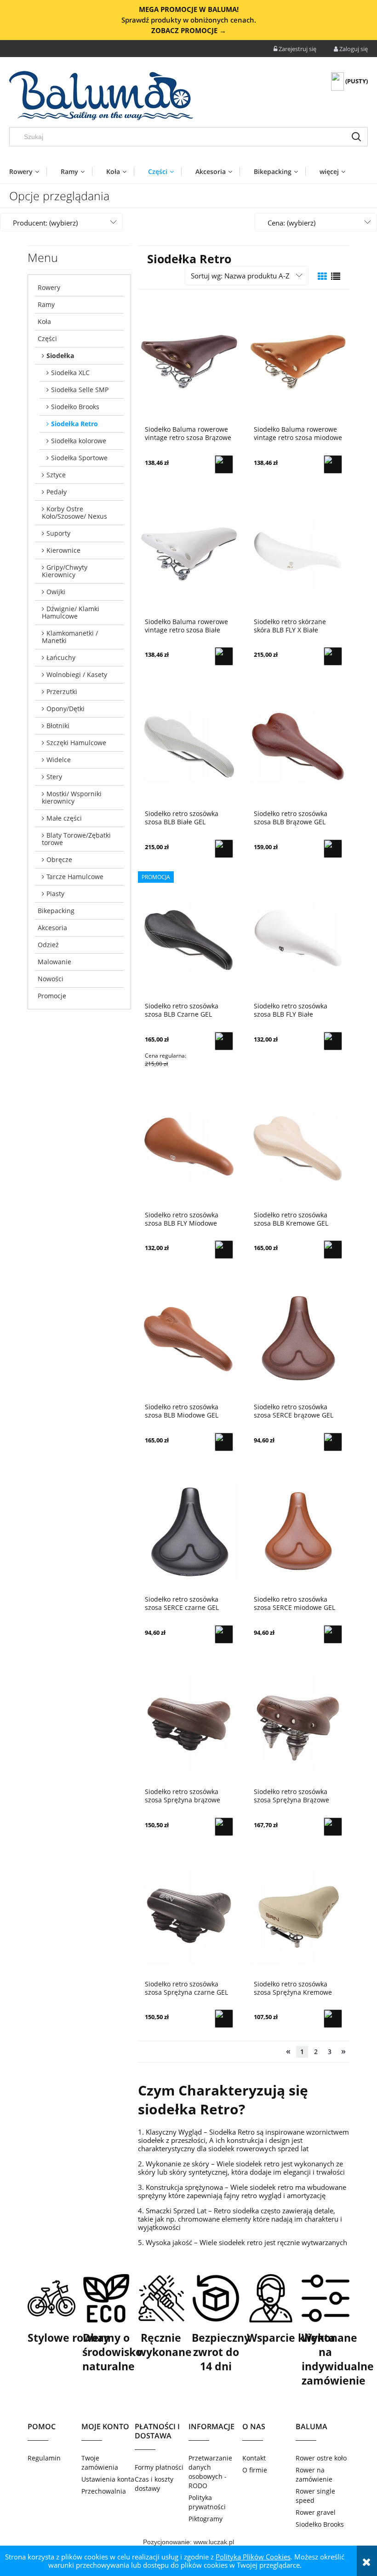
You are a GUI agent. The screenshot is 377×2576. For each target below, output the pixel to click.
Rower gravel (316, 2512)
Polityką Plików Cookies (253, 2557)
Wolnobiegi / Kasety (77, 674)
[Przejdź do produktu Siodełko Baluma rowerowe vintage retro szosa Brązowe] (189, 361)
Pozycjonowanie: (168, 2542)
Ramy (46, 304)
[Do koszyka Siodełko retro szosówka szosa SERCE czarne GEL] (224, 1634)
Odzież (48, 945)
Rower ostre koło (321, 2458)
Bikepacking (56, 911)
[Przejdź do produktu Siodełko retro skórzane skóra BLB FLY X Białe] (298, 553)
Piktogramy (206, 2519)
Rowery (49, 287)
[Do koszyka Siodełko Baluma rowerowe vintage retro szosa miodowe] (333, 464)
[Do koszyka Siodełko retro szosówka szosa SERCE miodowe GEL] (333, 1634)
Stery (54, 777)
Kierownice (63, 550)
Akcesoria (52, 928)
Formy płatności (159, 2467)
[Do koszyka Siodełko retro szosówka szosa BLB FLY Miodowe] (224, 1250)
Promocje (52, 996)
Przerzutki (62, 692)
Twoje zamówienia (100, 2463)
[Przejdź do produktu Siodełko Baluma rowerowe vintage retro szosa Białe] (189, 553)
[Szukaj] (356, 137)
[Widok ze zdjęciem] (322, 276)
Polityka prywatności (207, 2502)
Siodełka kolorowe (79, 441)
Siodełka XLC (70, 373)
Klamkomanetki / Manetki (70, 637)
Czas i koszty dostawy (154, 2484)
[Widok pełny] (336, 276)
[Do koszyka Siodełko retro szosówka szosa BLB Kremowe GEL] (333, 1250)
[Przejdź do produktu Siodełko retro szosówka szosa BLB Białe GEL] (189, 745)
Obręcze (59, 860)
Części (47, 339)
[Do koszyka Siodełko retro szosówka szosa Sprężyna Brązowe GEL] (333, 1827)
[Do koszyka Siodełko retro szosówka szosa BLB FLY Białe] (333, 1041)
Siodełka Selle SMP (80, 390)
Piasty (55, 894)
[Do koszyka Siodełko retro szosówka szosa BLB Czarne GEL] (224, 1041)
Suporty (58, 533)
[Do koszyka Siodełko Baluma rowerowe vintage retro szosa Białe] (224, 656)
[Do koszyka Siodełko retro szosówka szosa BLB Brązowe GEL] (333, 849)
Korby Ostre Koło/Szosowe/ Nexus (74, 512)
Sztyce (56, 475)
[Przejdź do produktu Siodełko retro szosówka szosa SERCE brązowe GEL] (298, 1338)
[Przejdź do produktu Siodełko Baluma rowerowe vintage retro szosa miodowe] (298, 361)
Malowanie (54, 962)
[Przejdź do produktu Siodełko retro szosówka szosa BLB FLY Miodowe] (189, 1146)
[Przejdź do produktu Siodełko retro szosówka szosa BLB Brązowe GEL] (298, 745)
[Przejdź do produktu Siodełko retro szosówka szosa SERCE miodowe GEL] (298, 1531)
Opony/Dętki (66, 709)
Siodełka (60, 356)
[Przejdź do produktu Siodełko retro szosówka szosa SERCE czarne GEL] (189, 1531)
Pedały (57, 492)
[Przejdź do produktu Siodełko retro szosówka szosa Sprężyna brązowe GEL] (189, 1723)
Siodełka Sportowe (79, 458)
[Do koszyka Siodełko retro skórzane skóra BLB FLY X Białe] (333, 656)
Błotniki (58, 726)
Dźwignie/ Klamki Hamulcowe (71, 612)
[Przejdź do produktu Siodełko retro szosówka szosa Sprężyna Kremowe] (298, 1916)
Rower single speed (315, 2496)
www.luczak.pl (214, 2542)
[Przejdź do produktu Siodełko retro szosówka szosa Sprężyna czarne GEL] (189, 1916)
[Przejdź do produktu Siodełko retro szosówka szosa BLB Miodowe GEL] (189, 1338)
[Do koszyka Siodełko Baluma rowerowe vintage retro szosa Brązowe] (224, 464)
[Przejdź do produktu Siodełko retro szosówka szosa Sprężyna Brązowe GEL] (298, 1723)
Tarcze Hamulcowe (75, 877)
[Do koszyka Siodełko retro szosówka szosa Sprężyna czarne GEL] (224, 2019)
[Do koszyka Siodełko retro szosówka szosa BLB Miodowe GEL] (224, 1442)
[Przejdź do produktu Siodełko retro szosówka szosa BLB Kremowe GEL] (298, 1146)
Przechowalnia (104, 2491)
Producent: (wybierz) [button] (45, 223)
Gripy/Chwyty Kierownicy (65, 571)
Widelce (59, 760)
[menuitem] (28, 171)
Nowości (51, 979)
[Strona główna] (101, 96)
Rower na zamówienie (314, 2475)
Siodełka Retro (74, 424)
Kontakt (254, 2458)
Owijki (56, 592)
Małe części (64, 818)
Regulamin (44, 2458)
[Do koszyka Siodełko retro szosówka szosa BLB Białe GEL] (224, 849)
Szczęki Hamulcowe (76, 743)
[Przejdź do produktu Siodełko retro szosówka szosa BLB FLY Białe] (298, 938)
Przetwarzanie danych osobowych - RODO (210, 2472)
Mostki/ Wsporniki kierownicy (72, 797)
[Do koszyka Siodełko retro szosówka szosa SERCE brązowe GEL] (333, 1442)
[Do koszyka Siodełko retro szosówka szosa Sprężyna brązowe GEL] (224, 1827)
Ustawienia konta (108, 2479)
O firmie (255, 2470)
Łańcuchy (61, 657)
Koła (44, 321)
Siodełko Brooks (75, 407)
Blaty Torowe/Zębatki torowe (76, 839)
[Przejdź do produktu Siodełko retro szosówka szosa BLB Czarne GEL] (189, 938)
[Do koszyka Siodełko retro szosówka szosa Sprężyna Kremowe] (333, 2019)
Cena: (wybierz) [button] (291, 223)
